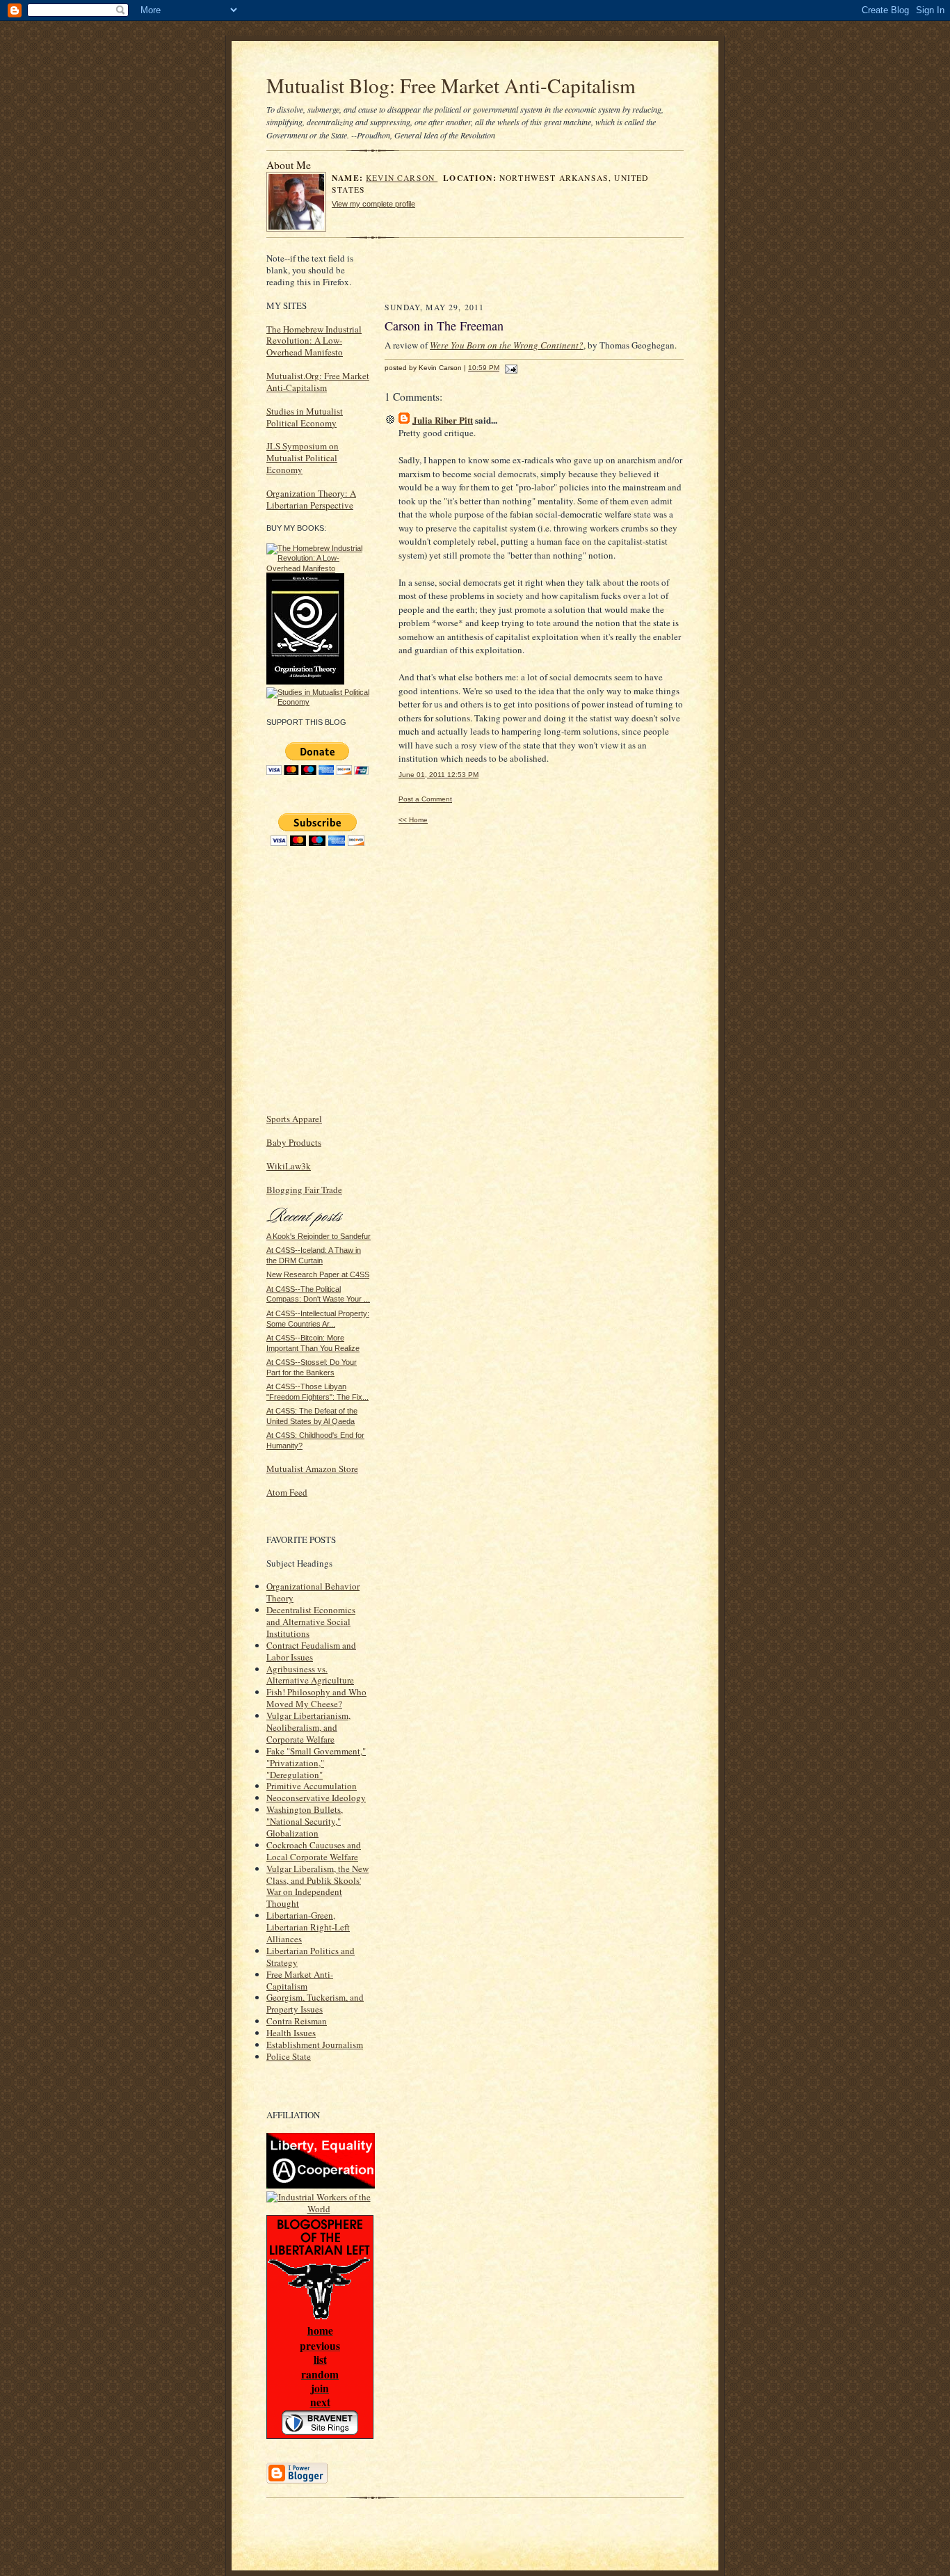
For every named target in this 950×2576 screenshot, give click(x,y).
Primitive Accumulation (312, 1786)
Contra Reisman (297, 2021)
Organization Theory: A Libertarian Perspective (311, 499)
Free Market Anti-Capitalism (300, 1980)
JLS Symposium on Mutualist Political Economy (303, 458)
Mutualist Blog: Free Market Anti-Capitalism (451, 85)
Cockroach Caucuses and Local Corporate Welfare (314, 1851)
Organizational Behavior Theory (313, 1592)
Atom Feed (287, 1492)
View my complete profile (373, 204)
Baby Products (294, 1142)
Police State (289, 2056)
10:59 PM (484, 368)
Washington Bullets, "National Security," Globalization (305, 1821)
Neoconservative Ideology (316, 1798)
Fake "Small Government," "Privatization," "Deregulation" (316, 1763)
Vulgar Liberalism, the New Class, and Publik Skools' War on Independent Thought (317, 1886)
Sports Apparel (294, 1119)
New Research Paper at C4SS (318, 1274)
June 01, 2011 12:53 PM (438, 775)
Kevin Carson (402, 178)
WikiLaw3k (289, 1166)
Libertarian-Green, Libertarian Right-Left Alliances (308, 1927)
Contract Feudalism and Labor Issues (311, 1651)
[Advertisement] (549, 273)
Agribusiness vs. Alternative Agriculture (310, 1675)
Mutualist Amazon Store (312, 1469)
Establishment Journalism (315, 2045)
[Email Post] (509, 368)
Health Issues (291, 2033)
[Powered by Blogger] (297, 2481)
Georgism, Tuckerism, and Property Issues (315, 2003)
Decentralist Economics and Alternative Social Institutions (311, 1622)
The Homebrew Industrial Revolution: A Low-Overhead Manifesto (314, 341)
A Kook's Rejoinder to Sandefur (319, 1236)
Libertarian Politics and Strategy (311, 1957)
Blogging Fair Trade (304, 1190)
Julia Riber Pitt (443, 420)
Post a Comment (425, 799)
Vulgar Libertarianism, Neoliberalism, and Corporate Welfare (308, 1727)
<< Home (413, 820)
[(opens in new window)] (319, 568)
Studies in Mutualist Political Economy (305, 417)
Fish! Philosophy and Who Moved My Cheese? (316, 1698)
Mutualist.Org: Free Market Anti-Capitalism (318, 382)
